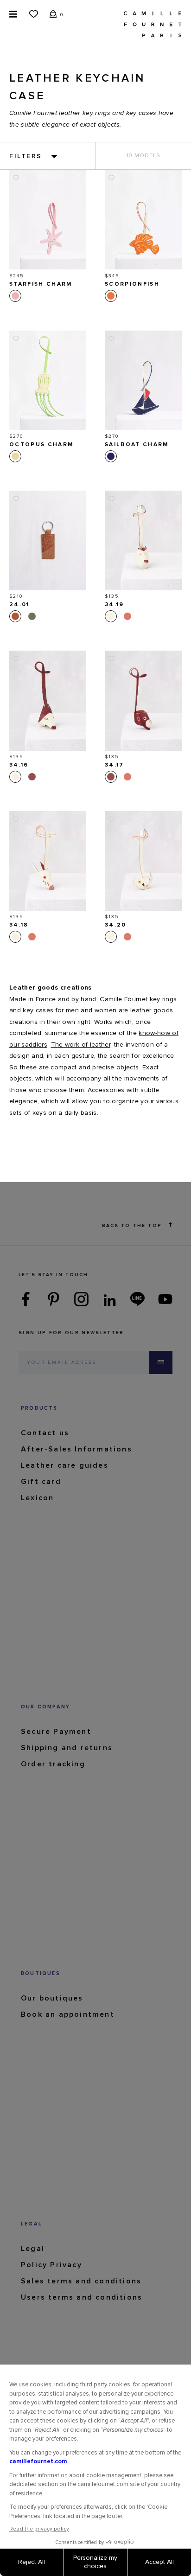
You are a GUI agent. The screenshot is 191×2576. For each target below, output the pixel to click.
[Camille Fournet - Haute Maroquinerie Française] (153, 24)
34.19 (115, 605)
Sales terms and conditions (81, 2281)
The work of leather (81, 1045)
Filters (26, 156)
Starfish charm (41, 284)
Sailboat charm (137, 445)
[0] (53, 13)
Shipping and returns (67, 1748)
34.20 (116, 925)
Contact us (45, 1433)
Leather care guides (65, 1465)
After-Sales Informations (76, 1449)
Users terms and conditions (82, 2297)
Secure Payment (56, 1732)
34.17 (115, 765)
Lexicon (37, 1498)
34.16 (19, 765)
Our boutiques (52, 1998)
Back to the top (132, 1226)
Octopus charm (41, 445)
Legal (33, 2249)
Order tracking (53, 1764)
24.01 (19, 605)
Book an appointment (68, 2014)
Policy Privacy (51, 2265)
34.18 (19, 925)
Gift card (41, 1482)
